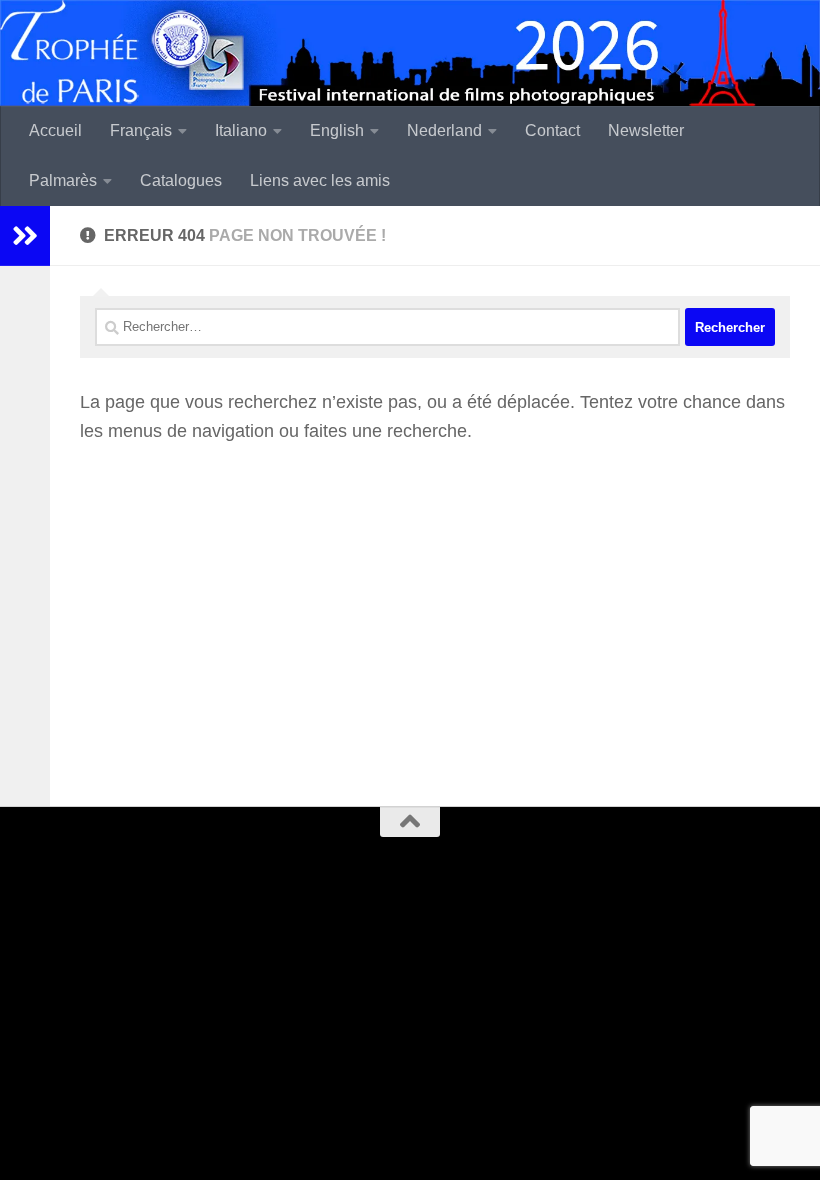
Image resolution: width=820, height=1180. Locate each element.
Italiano (241, 130)
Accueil (55, 130)
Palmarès (63, 180)
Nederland (444, 130)
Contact (552, 130)
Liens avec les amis (320, 180)
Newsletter (646, 130)
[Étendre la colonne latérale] (25, 236)
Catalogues (181, 180)
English (337, 130)
